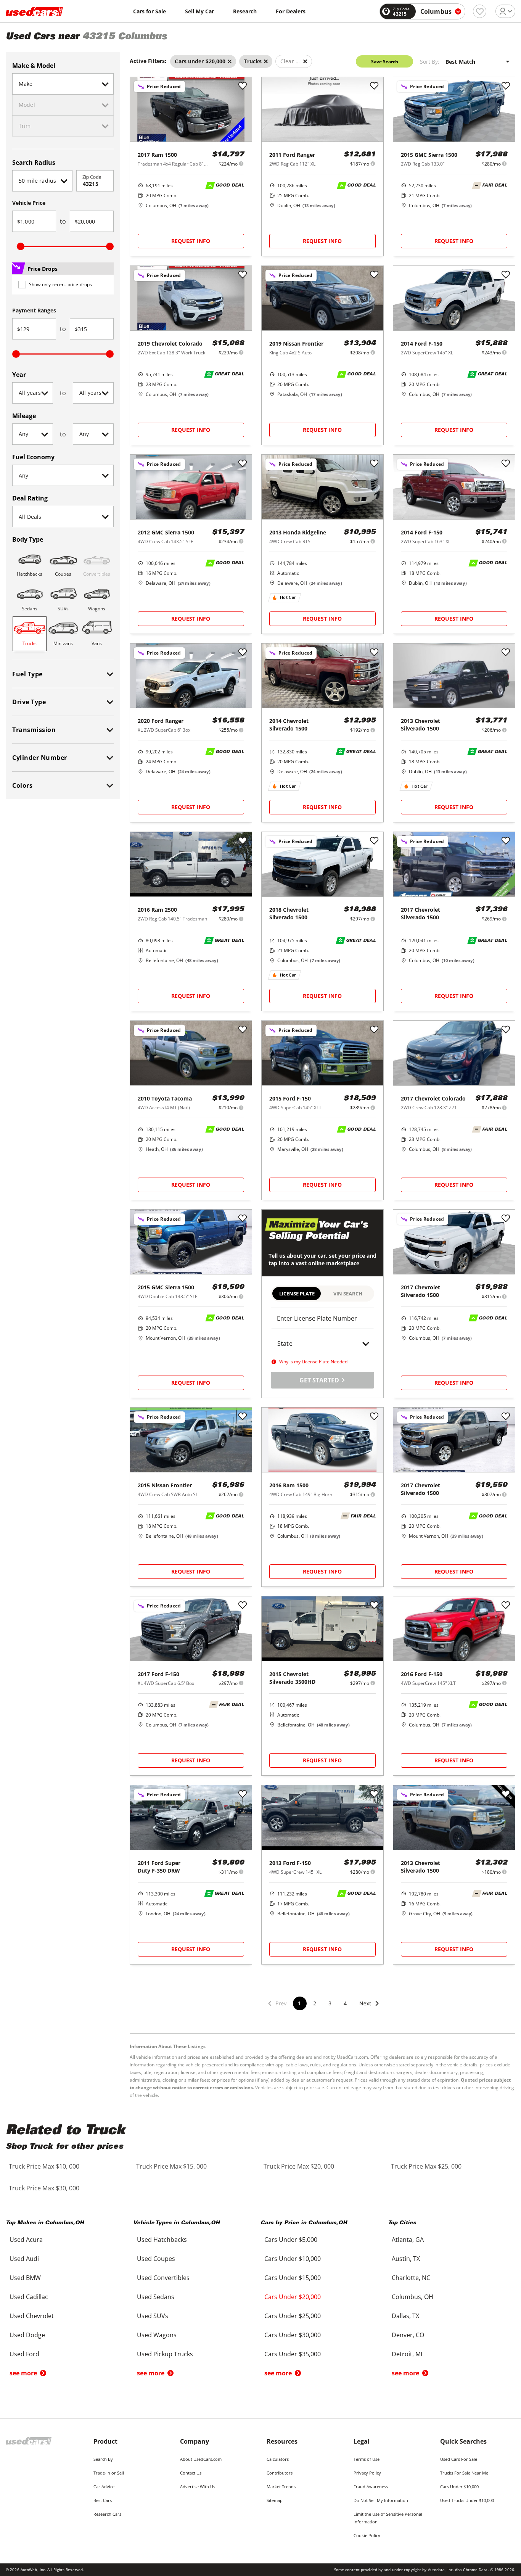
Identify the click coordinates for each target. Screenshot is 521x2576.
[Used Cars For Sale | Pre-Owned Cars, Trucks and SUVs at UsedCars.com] (34, 11)
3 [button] (330, 2003)
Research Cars (107, 2514)
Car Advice (104, 2487)
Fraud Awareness (371, 2487)
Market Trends (281, 2487)
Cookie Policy (367, 2535)
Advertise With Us (198, 2487)
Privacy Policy (367, 2473)
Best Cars (103, 2500)
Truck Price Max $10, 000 (44, 2166)
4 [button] (345, 2003)
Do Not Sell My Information (381, 2500)
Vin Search (348, 1294)
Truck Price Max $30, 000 (44, 2188)
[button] (370, 2008)
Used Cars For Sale (459, 2459)
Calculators (278, 2459)
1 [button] (299, 2003)
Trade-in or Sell (109, 2473)
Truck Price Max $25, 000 (426, 2166)
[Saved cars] (480, 11)
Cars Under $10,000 (459, 2487)
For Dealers (291, 11)
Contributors (280, 2473)
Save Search (385, 62)
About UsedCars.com (201, 2459)
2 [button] (315, 2003)
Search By (103, 2459)
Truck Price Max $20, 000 (299, 2166)
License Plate (297, 1294)
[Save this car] (243, 86)
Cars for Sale (150, 11)
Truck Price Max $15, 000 (171, 2166)
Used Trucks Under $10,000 (467, 2500)
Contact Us (191, 2473)
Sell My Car (199, 11)
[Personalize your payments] (241, 163)
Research (245, 11)
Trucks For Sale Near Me (464, 2473)
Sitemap (275, 2500)
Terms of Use (367, 2459)
